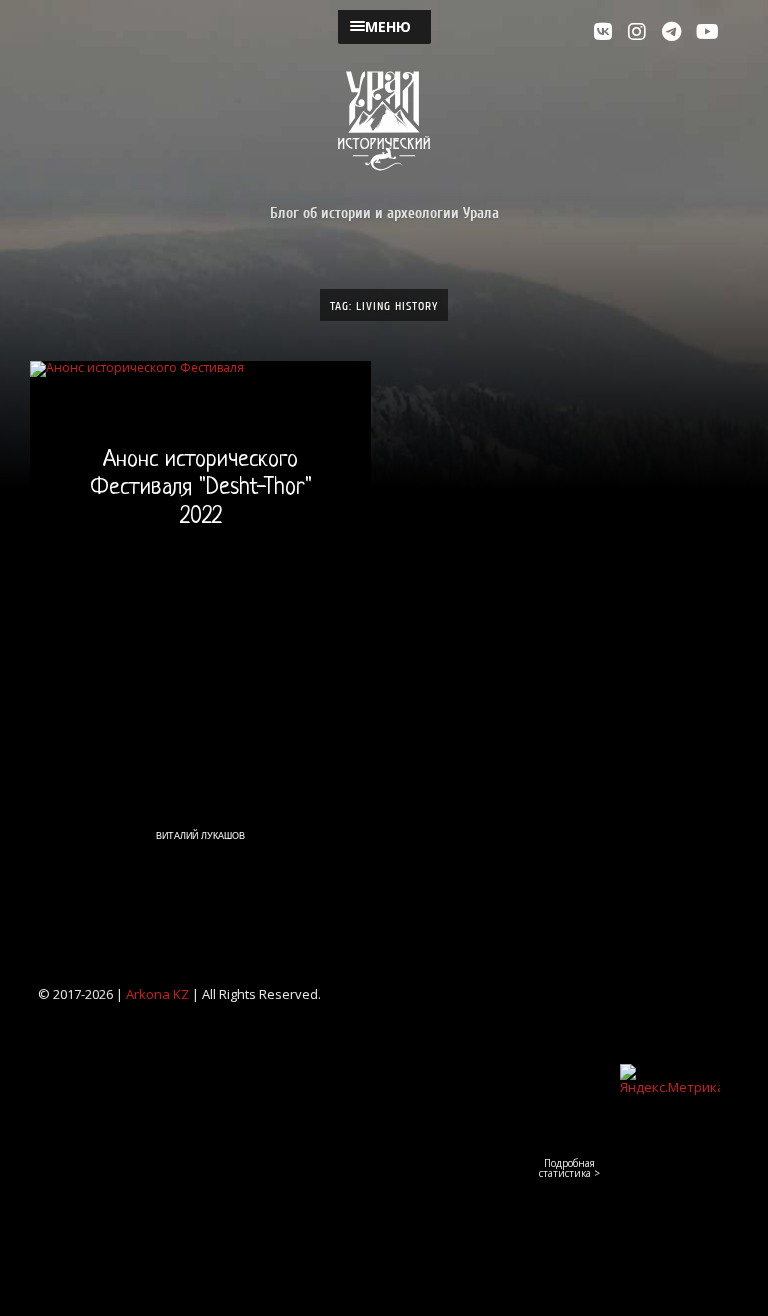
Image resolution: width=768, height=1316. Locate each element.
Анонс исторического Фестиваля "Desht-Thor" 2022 (201, 489)
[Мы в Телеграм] (674, 32)
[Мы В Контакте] (606, 32)
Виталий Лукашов (200, 836)
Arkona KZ (157, 994)
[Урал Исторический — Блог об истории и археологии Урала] (384, 121)
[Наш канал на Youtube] (708, 32)
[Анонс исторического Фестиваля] (200, 617)
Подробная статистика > (569, 1168)
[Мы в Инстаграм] (640, 32)
